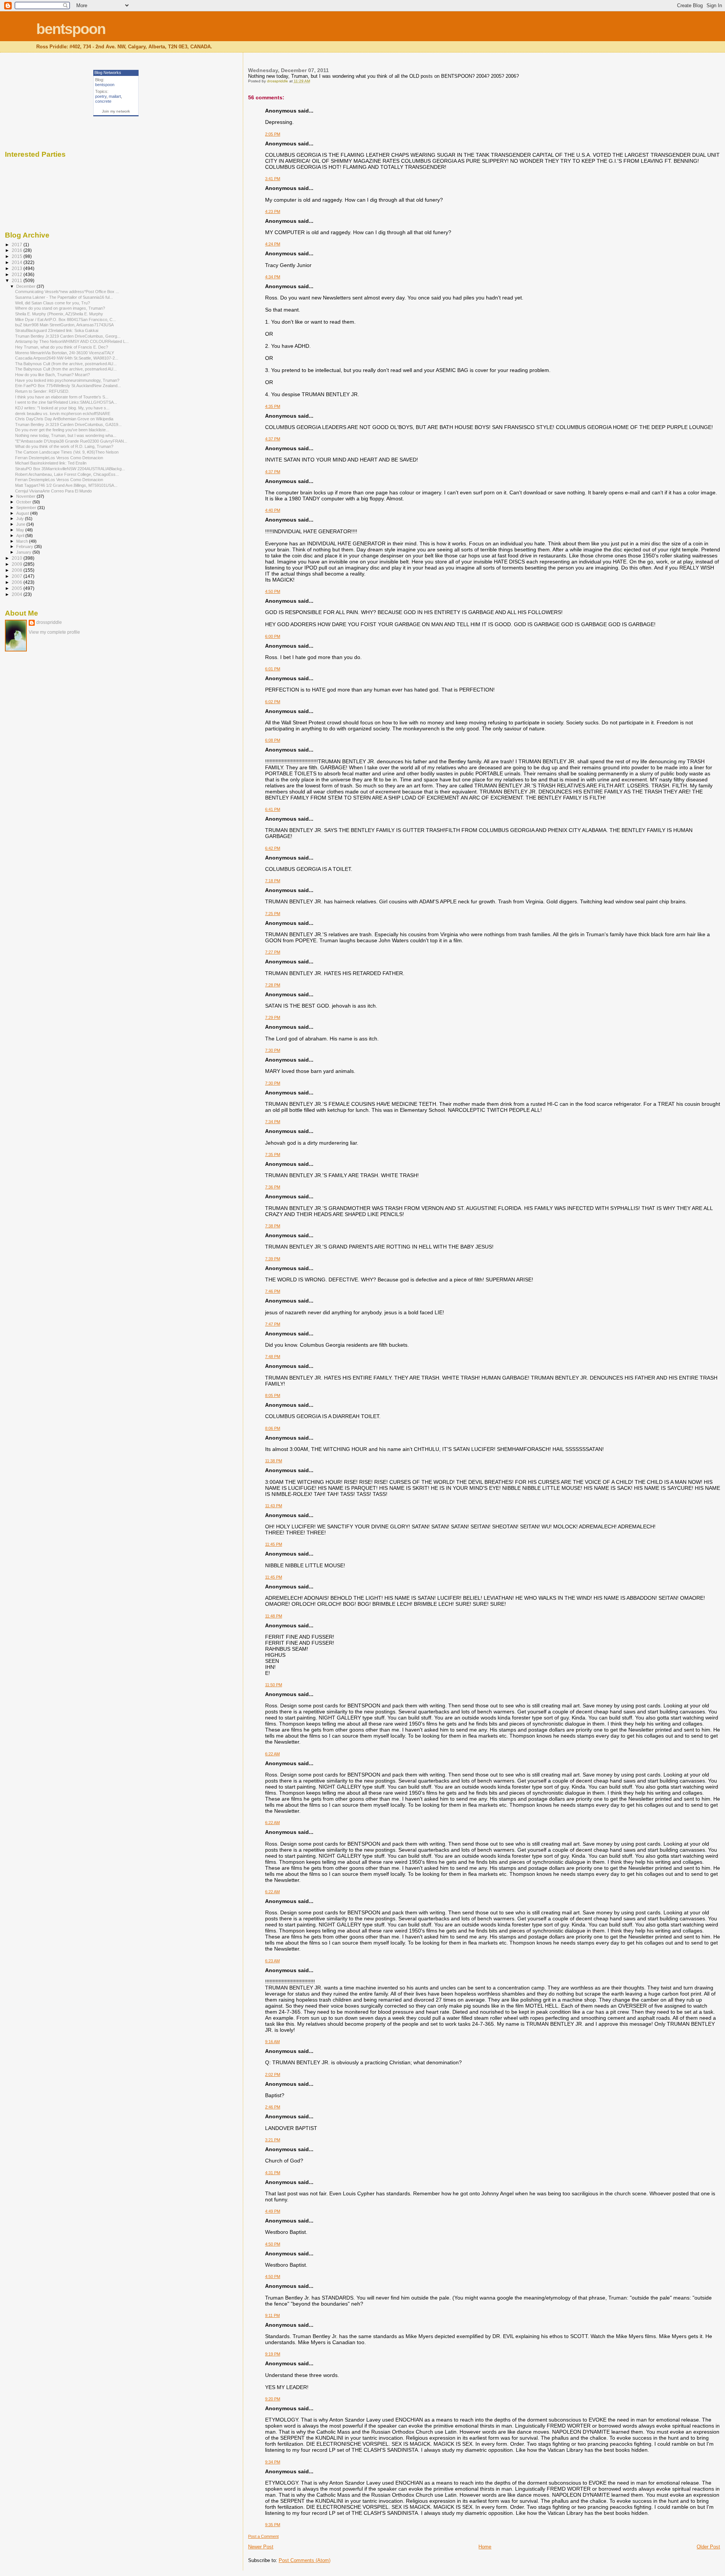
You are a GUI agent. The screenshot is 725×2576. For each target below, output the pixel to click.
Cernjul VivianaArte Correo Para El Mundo (53, 491)
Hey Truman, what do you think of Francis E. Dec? (62, 347)
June (21, 524)
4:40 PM (273, 510)
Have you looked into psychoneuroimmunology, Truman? (67, 380)
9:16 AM (272, 2042)
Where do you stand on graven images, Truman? (60, 308)
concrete (103, 101)
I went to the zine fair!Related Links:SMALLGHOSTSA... (66, 402)
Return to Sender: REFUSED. (42, 391)
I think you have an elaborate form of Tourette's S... (62, 397)
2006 (18, 582)
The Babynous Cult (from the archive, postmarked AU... (66, 369)
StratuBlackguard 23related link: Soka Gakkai (57, 330)
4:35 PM (273, 406)
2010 (18, 558)
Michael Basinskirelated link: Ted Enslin (51, 463)
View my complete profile (54, 632)
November (26, 496)
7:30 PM (273, 1050)
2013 (18, 268)
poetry (101, 96)
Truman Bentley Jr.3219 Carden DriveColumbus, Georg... (68, 336)
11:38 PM (274, 1461)
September (27, 508)
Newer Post (261, 2547)
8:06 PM (273, 1428)
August (23, 513)
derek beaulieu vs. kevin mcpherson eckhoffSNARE (63, 414)
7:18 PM (273, 881)
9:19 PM (273, 2354)
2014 (18, 262)
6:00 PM (273, 636)
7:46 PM (273, 1291)
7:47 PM (273, 1324)
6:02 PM (273, 702)
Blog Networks (108, 73)
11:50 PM (274, 1685)
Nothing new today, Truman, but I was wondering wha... (66, 435)
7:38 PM (273, 1226)
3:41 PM (273, 179)
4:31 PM (273, 2173)
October (24, 502)
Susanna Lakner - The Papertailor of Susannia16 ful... (64, 297)
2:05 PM (273, 134)
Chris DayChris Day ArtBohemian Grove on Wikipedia (64, 419)
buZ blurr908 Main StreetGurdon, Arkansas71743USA (64, 325)
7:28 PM (273, 985)
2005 (18, 588)
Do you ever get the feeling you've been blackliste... (62, 430)
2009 (18, 564)
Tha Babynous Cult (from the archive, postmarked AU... (66, 364)
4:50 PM (273, 591)
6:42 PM (273, 848)
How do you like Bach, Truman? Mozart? (52, 375)
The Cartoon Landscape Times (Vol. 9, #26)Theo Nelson (67, 452)
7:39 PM (273, 1259)
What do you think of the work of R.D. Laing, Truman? (64, 446)
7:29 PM (273, 1017)
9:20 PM (273, 2399)
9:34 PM (273, 2462)
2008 (18, 570)
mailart (115, 96)
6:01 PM (273, 669)
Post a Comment (263, 2536)
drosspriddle (49, 622)
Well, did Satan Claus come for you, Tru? (52, 303)
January (24, 552)
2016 (18, 250)
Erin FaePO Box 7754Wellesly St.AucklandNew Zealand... (68, 386)
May (21, 530)
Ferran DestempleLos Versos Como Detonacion (59, 458)
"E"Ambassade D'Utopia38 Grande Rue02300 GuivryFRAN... (71, 441)
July (21, 519)
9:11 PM (272, 2315)
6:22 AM (272, 1754)
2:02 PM (273, 2074)
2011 (18, 280)
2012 (18, 274)
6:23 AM (272, 1961)
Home (485, 2547)
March (23, 541)
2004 (18, 594)
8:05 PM (273, 1395)
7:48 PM (273, 1357)
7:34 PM (273, 1122)
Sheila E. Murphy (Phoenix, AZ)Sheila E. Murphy (59, 314)
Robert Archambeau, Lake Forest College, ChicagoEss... (67, 474)
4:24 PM (273, 244)
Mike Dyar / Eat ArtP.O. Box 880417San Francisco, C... (66, 319)
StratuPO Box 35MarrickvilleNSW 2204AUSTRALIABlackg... (70, 469)
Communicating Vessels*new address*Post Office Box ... (67, 292)
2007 (18, 576)
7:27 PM (273, 952)
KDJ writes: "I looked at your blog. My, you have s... (62, 408)
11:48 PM (274, 1616)
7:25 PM (273, 914)
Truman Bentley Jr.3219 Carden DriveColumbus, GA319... (68, 424)
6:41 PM (273, 809)
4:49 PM (273, 2211)
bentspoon (71, 29)
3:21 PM (273, 2140)
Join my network (116, 111)
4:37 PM (273, 439)
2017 (18, 245)
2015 (18, 256)
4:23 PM (273, 211)
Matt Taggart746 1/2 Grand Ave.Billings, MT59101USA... (66, 485)
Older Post (708, 2547)
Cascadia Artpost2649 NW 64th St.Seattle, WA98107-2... (67, 358)
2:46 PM (273, 2107)
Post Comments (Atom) (305, 2560)
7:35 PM (273, 1154)
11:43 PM (274, 1506)
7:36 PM (273, 1187)
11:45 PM (274, 1544)
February (25, 546)
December (26, 286)
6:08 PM (273, 740)
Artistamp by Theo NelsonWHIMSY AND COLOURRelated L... (72, 341)
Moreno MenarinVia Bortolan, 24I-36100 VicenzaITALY (65, 353)
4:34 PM (273, 277)
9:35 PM (273, 2525)
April (21, 536)
